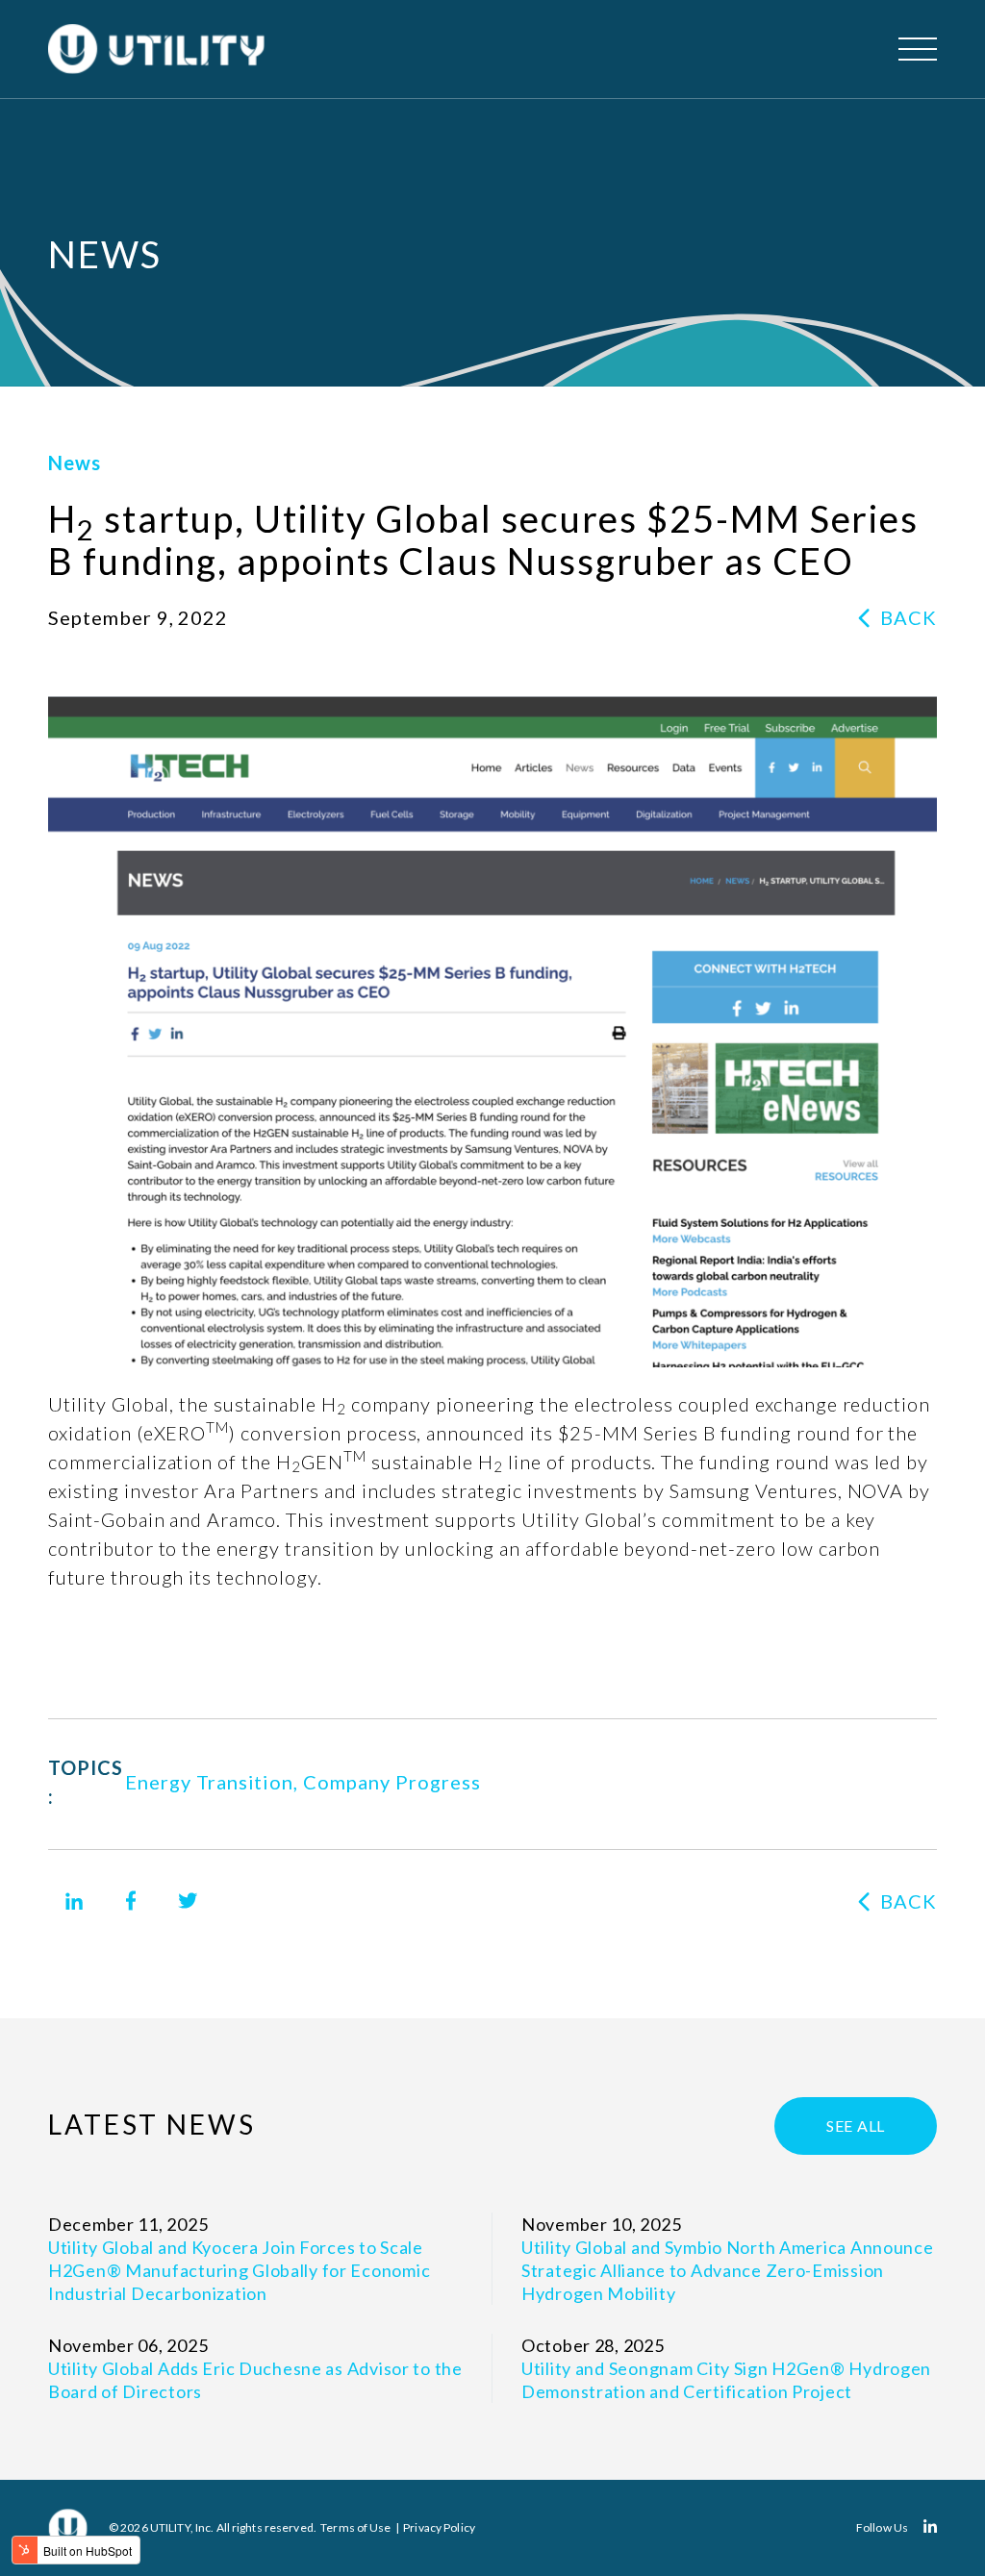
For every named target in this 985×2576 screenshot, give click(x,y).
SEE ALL (856, 2126)
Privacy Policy (439, 2527)
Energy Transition (209, 1782)
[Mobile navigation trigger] (918, 49)
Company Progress (391, 1782)
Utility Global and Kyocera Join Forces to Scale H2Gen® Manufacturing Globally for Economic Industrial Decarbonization (239, 2270)
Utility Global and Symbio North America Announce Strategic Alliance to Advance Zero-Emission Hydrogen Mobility (728, 2270)
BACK (909, 617)
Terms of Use (355, 2527)
